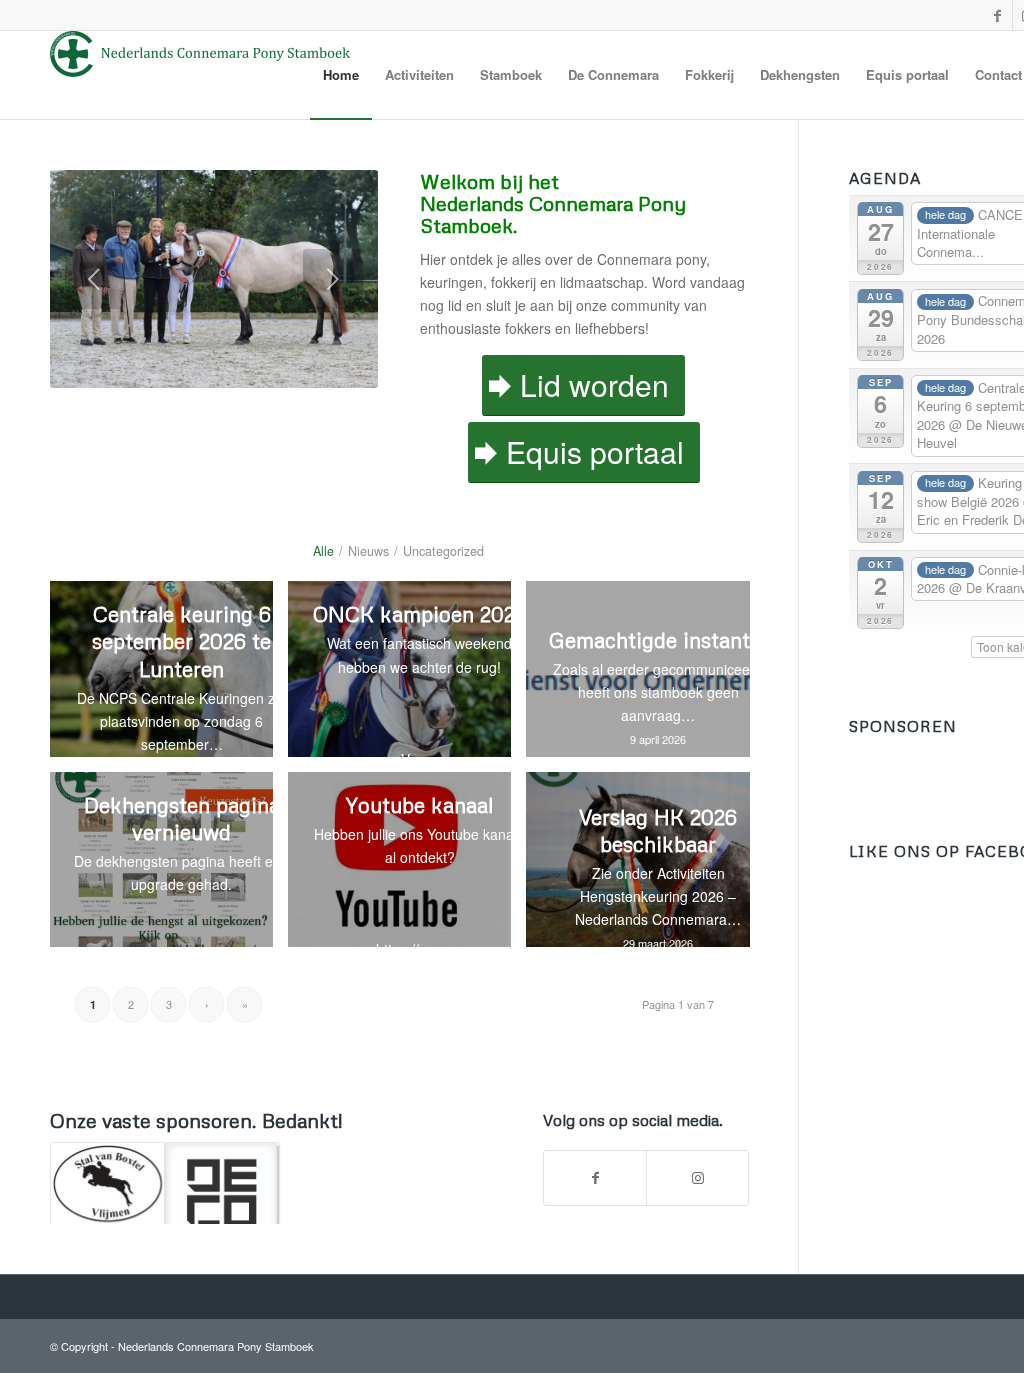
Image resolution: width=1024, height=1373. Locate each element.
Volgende (333, 279)
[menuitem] (341, 75)
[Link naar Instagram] (697, 1178)
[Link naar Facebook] (997, 15)
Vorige (95, 279)
